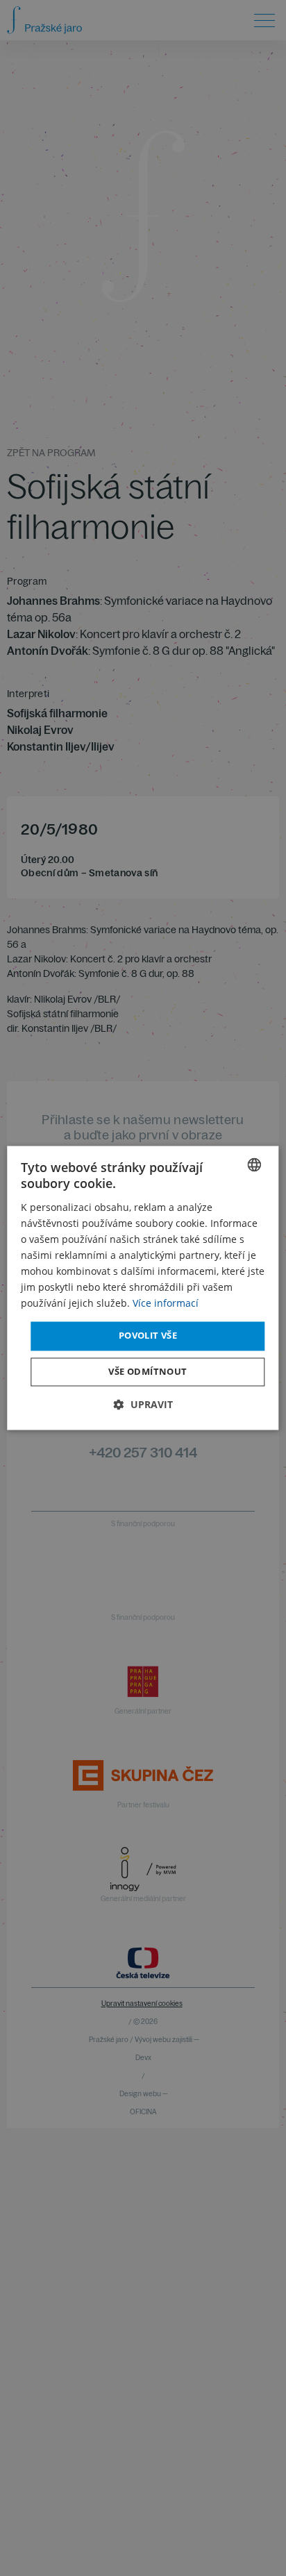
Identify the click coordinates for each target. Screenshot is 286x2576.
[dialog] (143, 1288)
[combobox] (255, 1164)
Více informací (166, 1304)
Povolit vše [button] (148, 1336)
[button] (143, 1405)
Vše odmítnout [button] (148, 1372)
